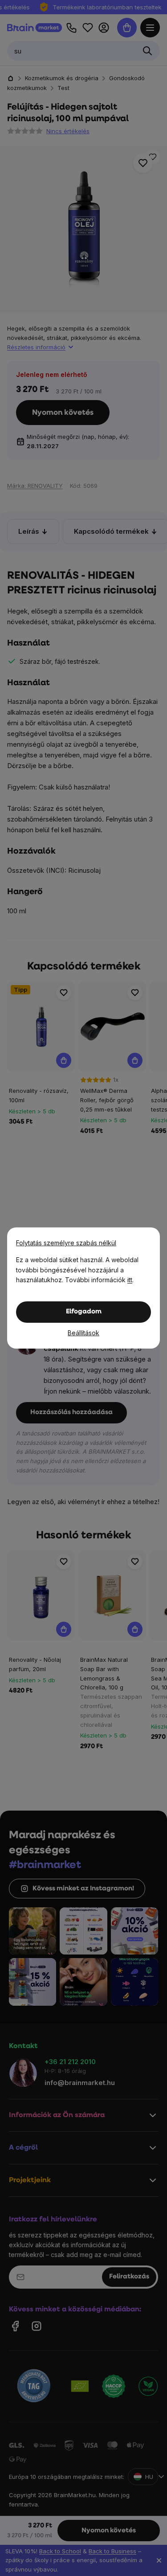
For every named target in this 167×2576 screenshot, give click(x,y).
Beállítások (83, 1333)
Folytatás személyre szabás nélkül (66, 1243)
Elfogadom (84, 1312)
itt (130, 1280)
